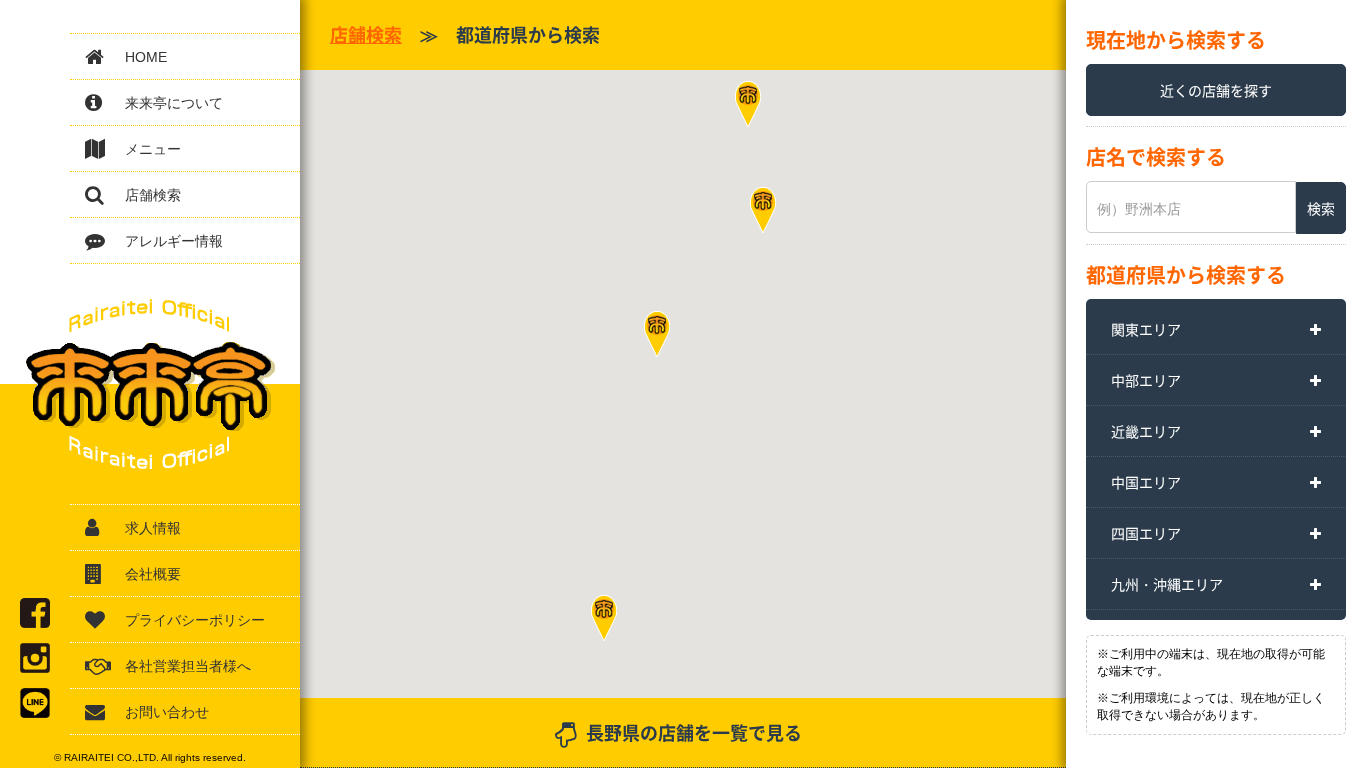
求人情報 (153, 528)
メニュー (153, 149)
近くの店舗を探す (1216, 90)
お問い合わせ (167, 712)
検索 (1321, 208)
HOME (146, 57)
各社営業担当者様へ (188, 666)
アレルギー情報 (174, 241)
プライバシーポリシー (195, 620)
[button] (604, 618)
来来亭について (174, 103)
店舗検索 (153, 195)
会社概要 (153, 574)
